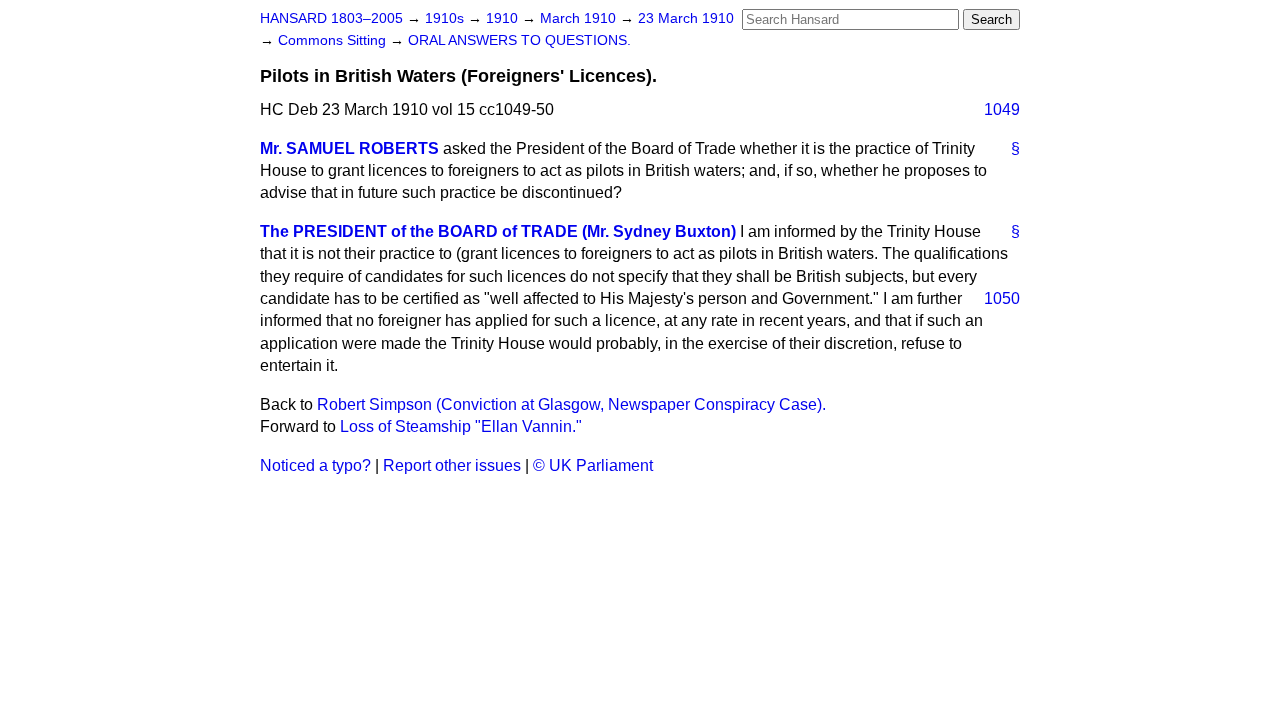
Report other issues (452, 465)
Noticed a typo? (315, 465)
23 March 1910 (686, 18)
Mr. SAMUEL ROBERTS (349, 148)
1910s (446, 18)
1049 (1002, 109)
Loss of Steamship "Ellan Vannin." (461, 426)
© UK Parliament (593, 465)
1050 (1002, 298)
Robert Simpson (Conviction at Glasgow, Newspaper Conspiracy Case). (571, 404)
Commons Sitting (334, 40)
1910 (504, 18)
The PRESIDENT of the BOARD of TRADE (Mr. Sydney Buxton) (498, 231)
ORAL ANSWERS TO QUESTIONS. (519, 40)
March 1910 (580, 18)
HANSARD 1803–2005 (331, 18)
